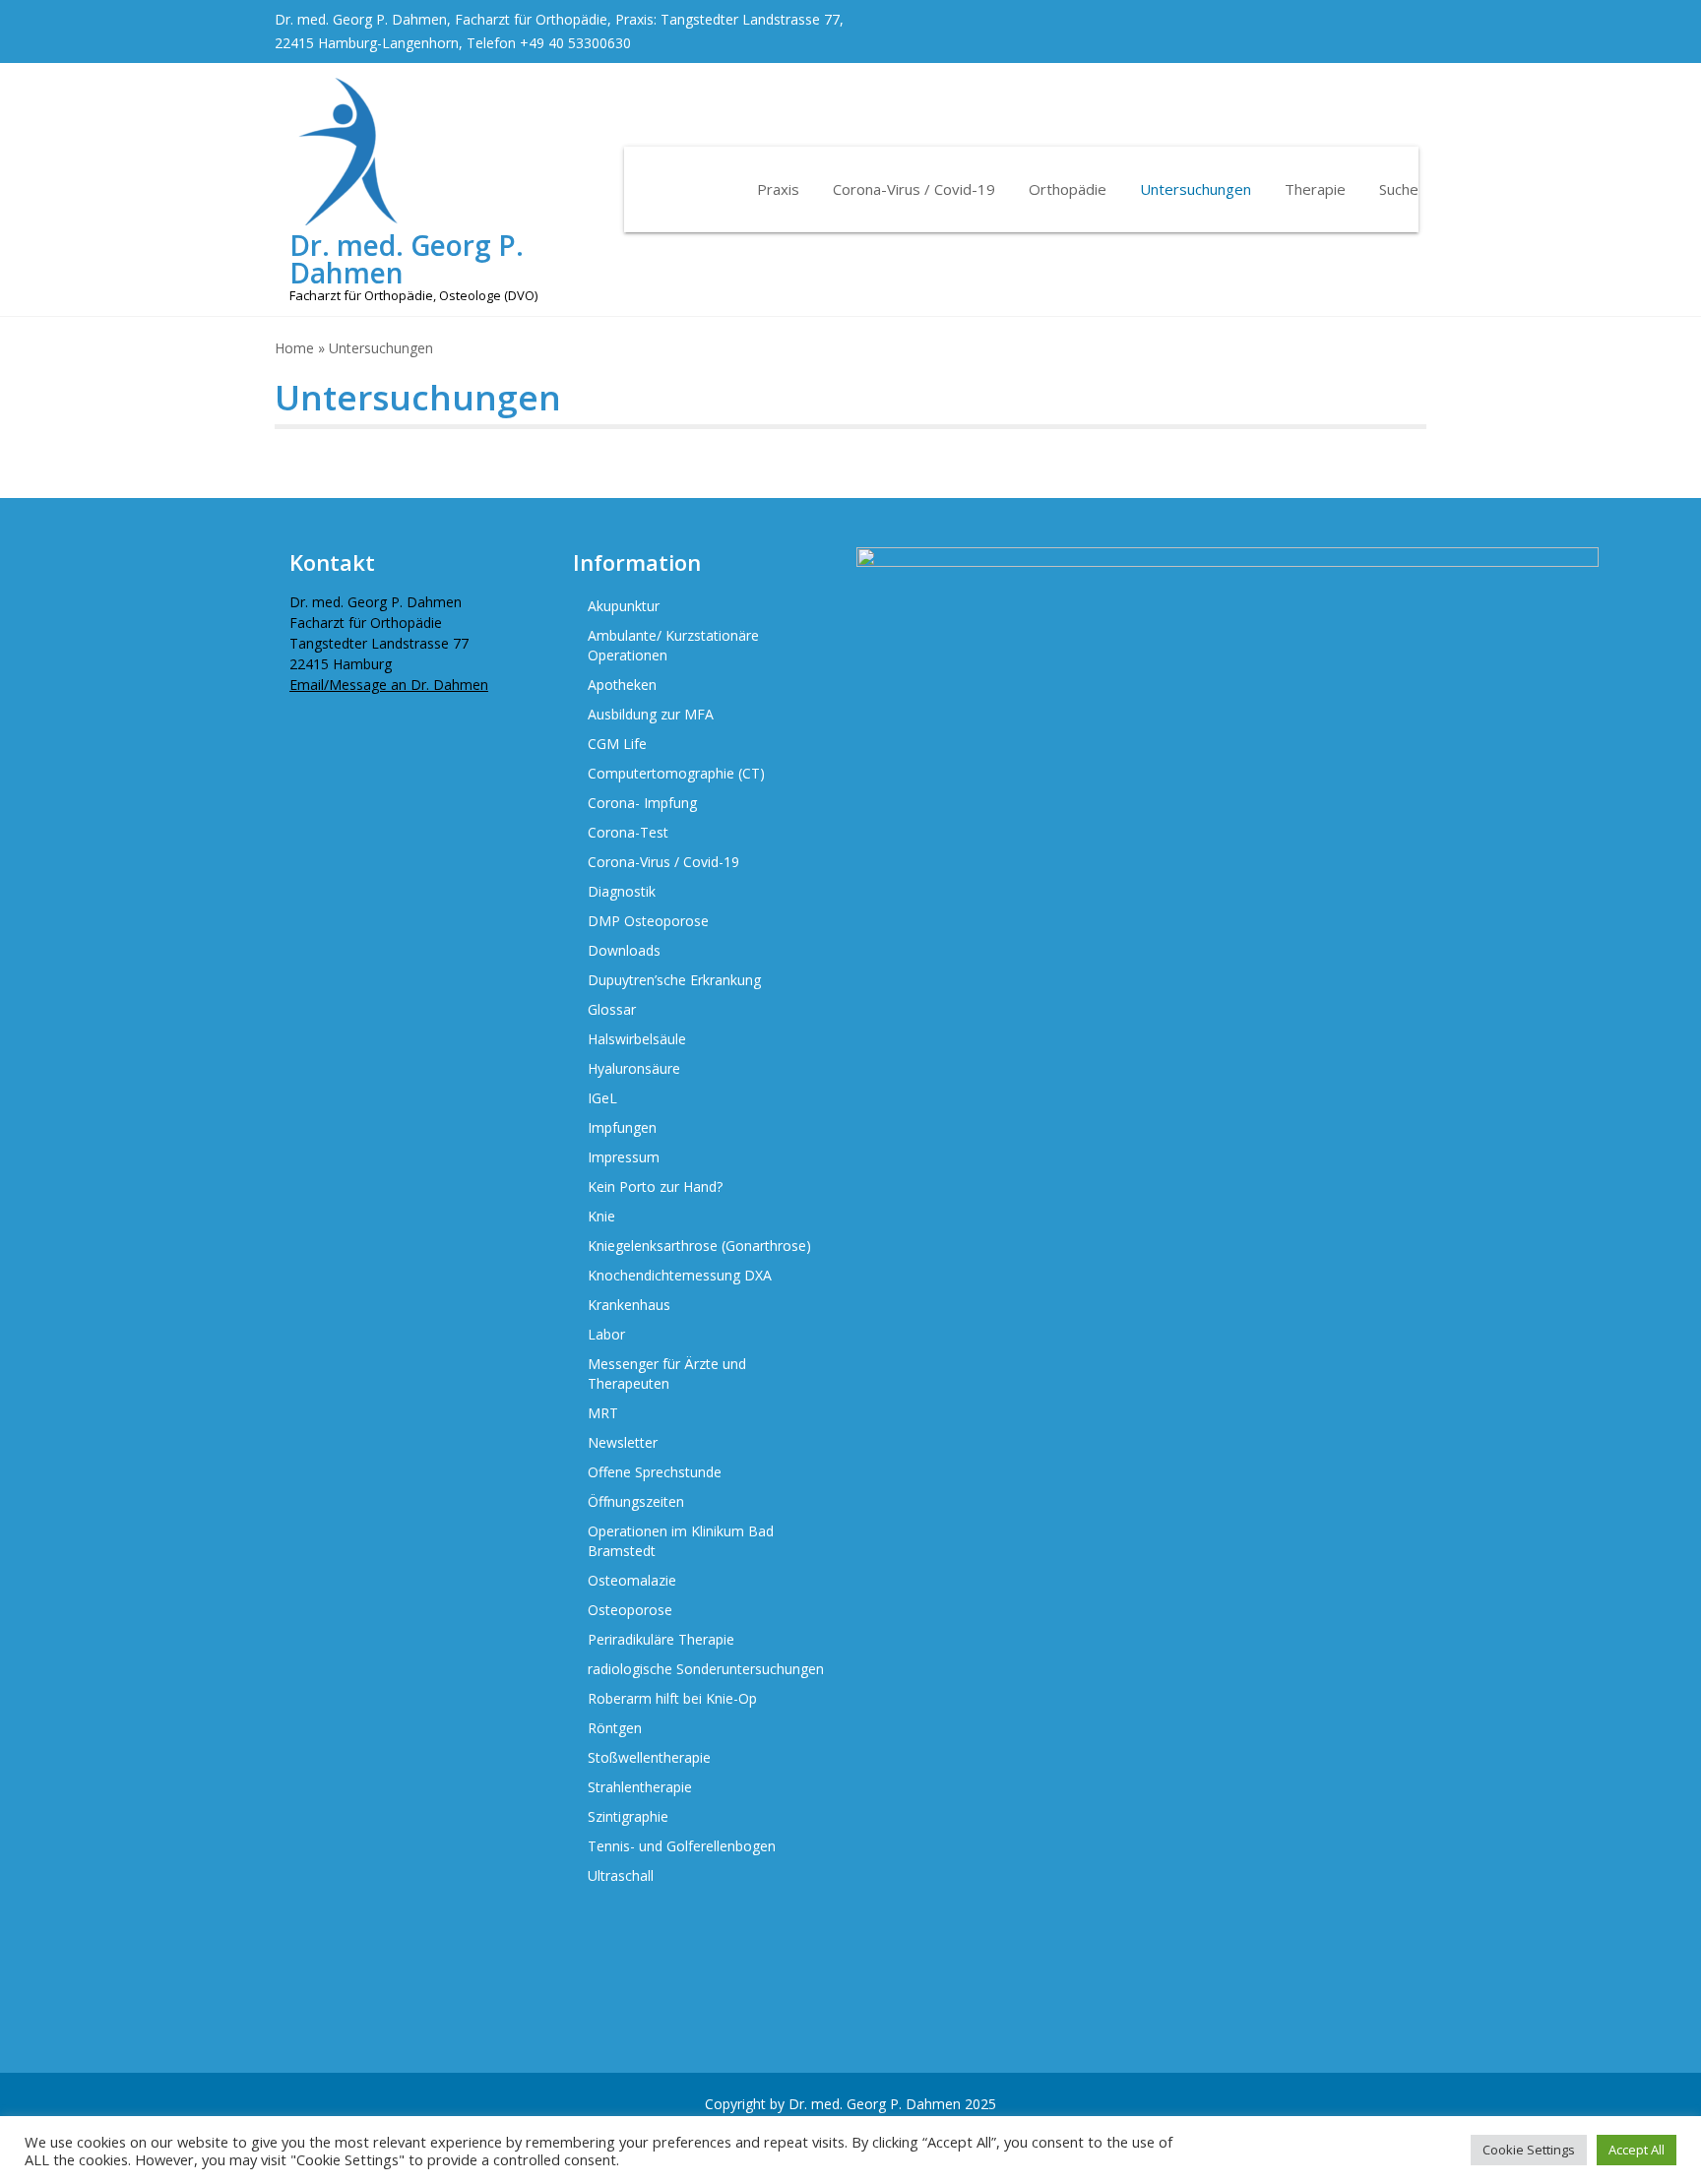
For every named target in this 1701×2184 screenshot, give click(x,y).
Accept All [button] (1637, 2150)
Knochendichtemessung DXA (680, 1275)
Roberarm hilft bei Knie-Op (672, 1698)
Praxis (778, 189)
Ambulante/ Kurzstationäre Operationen (673, 645)
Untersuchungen (1196, 189)
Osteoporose (630, 1610)
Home (294, 348)
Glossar (612, 1009)
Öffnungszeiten (636, 1501)
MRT (603, 1413)
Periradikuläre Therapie (661, 1639)
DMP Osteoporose (648, 921)
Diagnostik (622, 891)
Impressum (624, 1157)
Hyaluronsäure (634, 1068)
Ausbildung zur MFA (651, 714)
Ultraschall (621, 1875)
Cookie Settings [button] (1529, 2150)
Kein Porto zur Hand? (655, 1186)
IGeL (602, 1098)
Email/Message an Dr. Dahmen (389, 685)
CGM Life (617, 744)
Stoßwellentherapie (649, 1757)
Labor (606, 1334)
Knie (601, 1216)
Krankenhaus (629, 1305)
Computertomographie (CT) (676, 773)
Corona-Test (628, 832)
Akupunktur (624, 606)
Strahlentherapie (640, 1787)
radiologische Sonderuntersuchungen (706, 1669)
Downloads (624, 950)
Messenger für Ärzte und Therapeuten (667, 1373)
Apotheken (622, 685)
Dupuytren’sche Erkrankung (674, 980)
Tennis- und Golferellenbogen (682, 1846)
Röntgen (615, 1728)
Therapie (1315, 189)
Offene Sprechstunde (655, 1472)
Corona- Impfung (642, 803)
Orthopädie (1068, 189)
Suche (1399, 189)
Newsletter (623, 1442)
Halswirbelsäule (637, 1039)
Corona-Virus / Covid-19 (914, 189)
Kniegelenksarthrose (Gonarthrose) (699, 1246)
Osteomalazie (632, 1580)
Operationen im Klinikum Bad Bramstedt (681, 1541)
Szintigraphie (628, 1816)
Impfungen (622, 1127)
